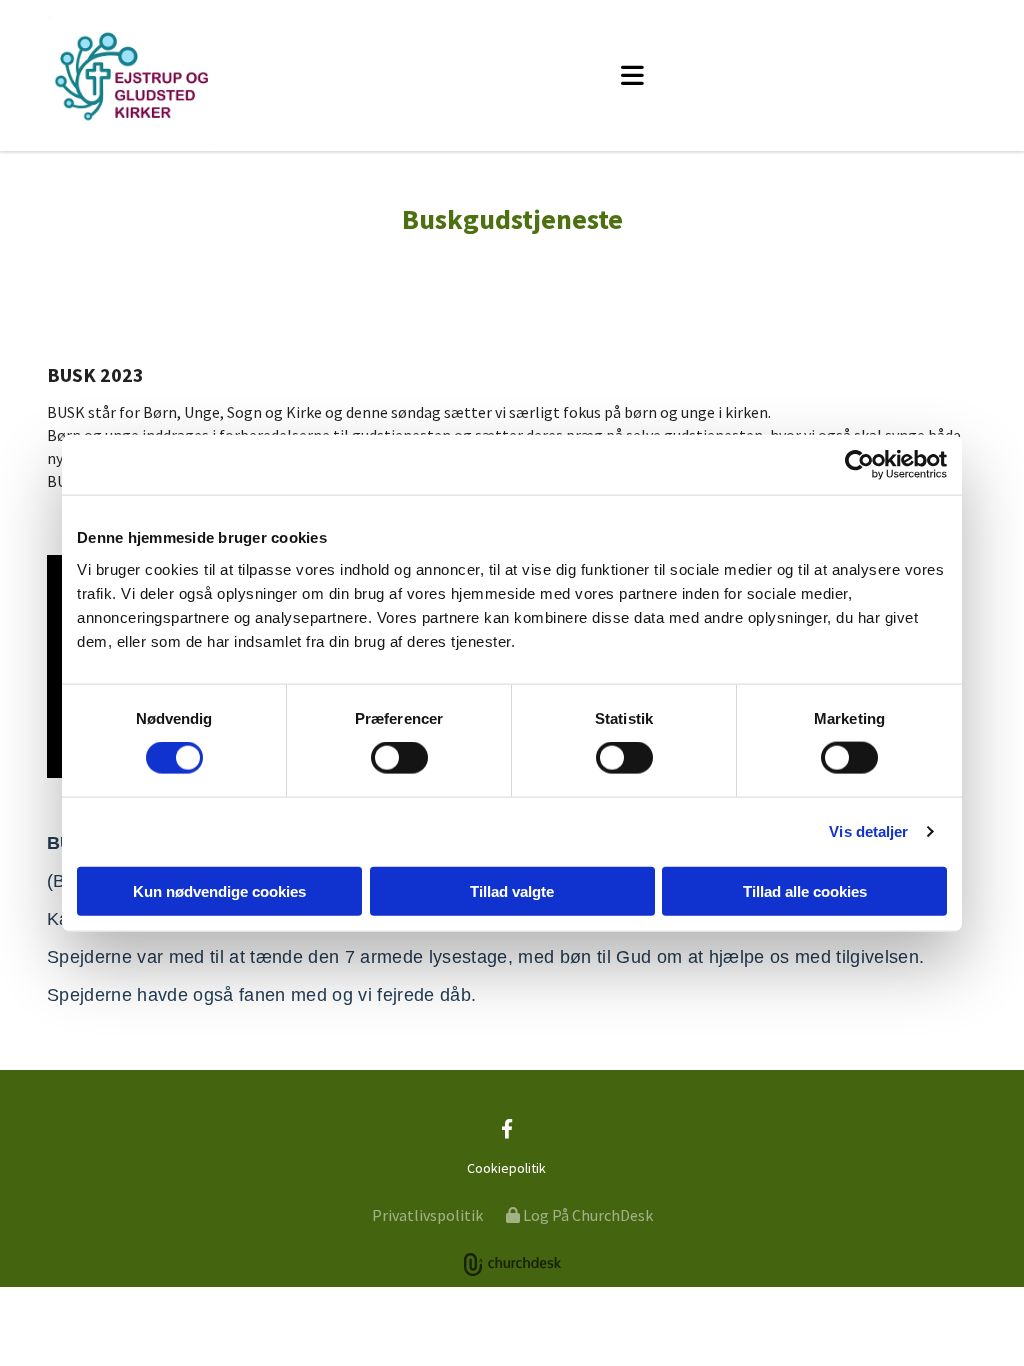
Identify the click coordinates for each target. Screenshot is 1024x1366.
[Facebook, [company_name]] (507, 1128)
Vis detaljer (868, 831)
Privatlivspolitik (427, 1215)
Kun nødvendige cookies (219, 890)
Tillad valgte (512, 890)
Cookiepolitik (506, 1168)
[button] (632, 75)
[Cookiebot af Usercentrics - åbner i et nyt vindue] (859, 465)
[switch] (399, 758)
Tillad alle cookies (805, 890)
